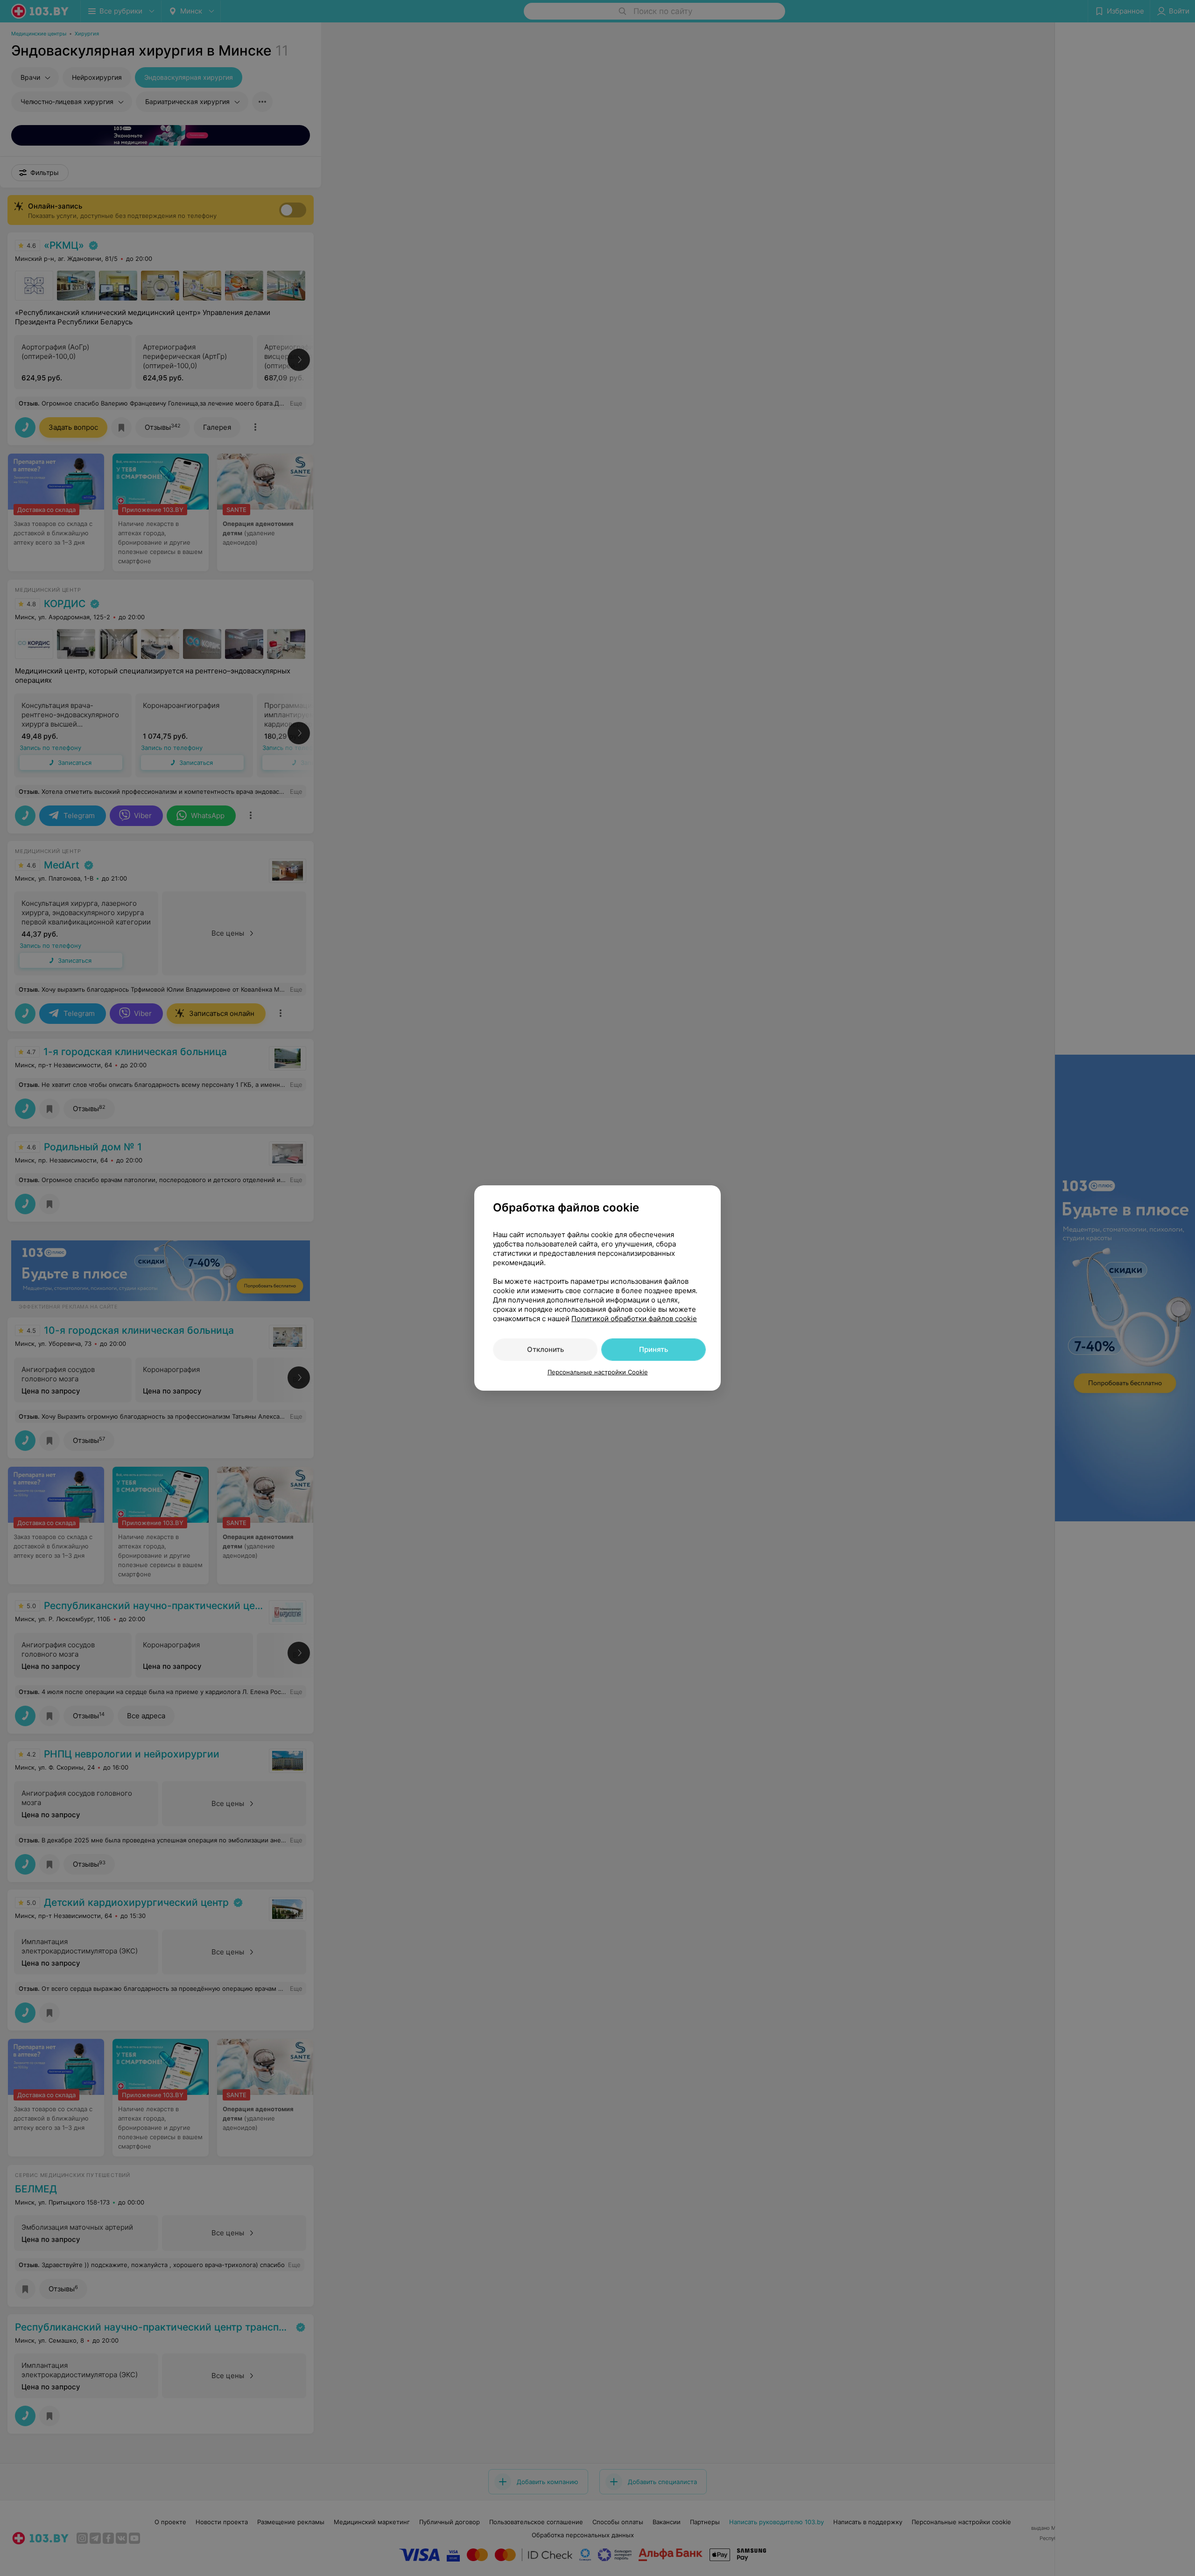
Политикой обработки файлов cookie (634, 1319)
